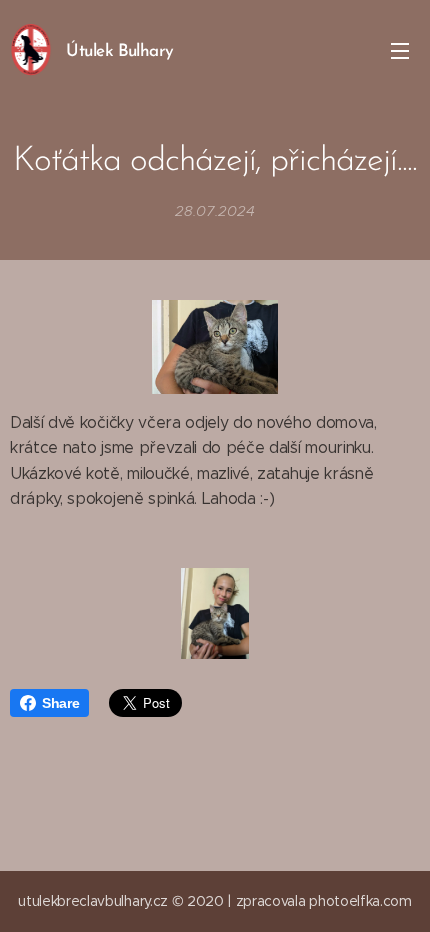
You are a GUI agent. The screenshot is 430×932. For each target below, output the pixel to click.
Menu (400, 50)
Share (60, 703)
